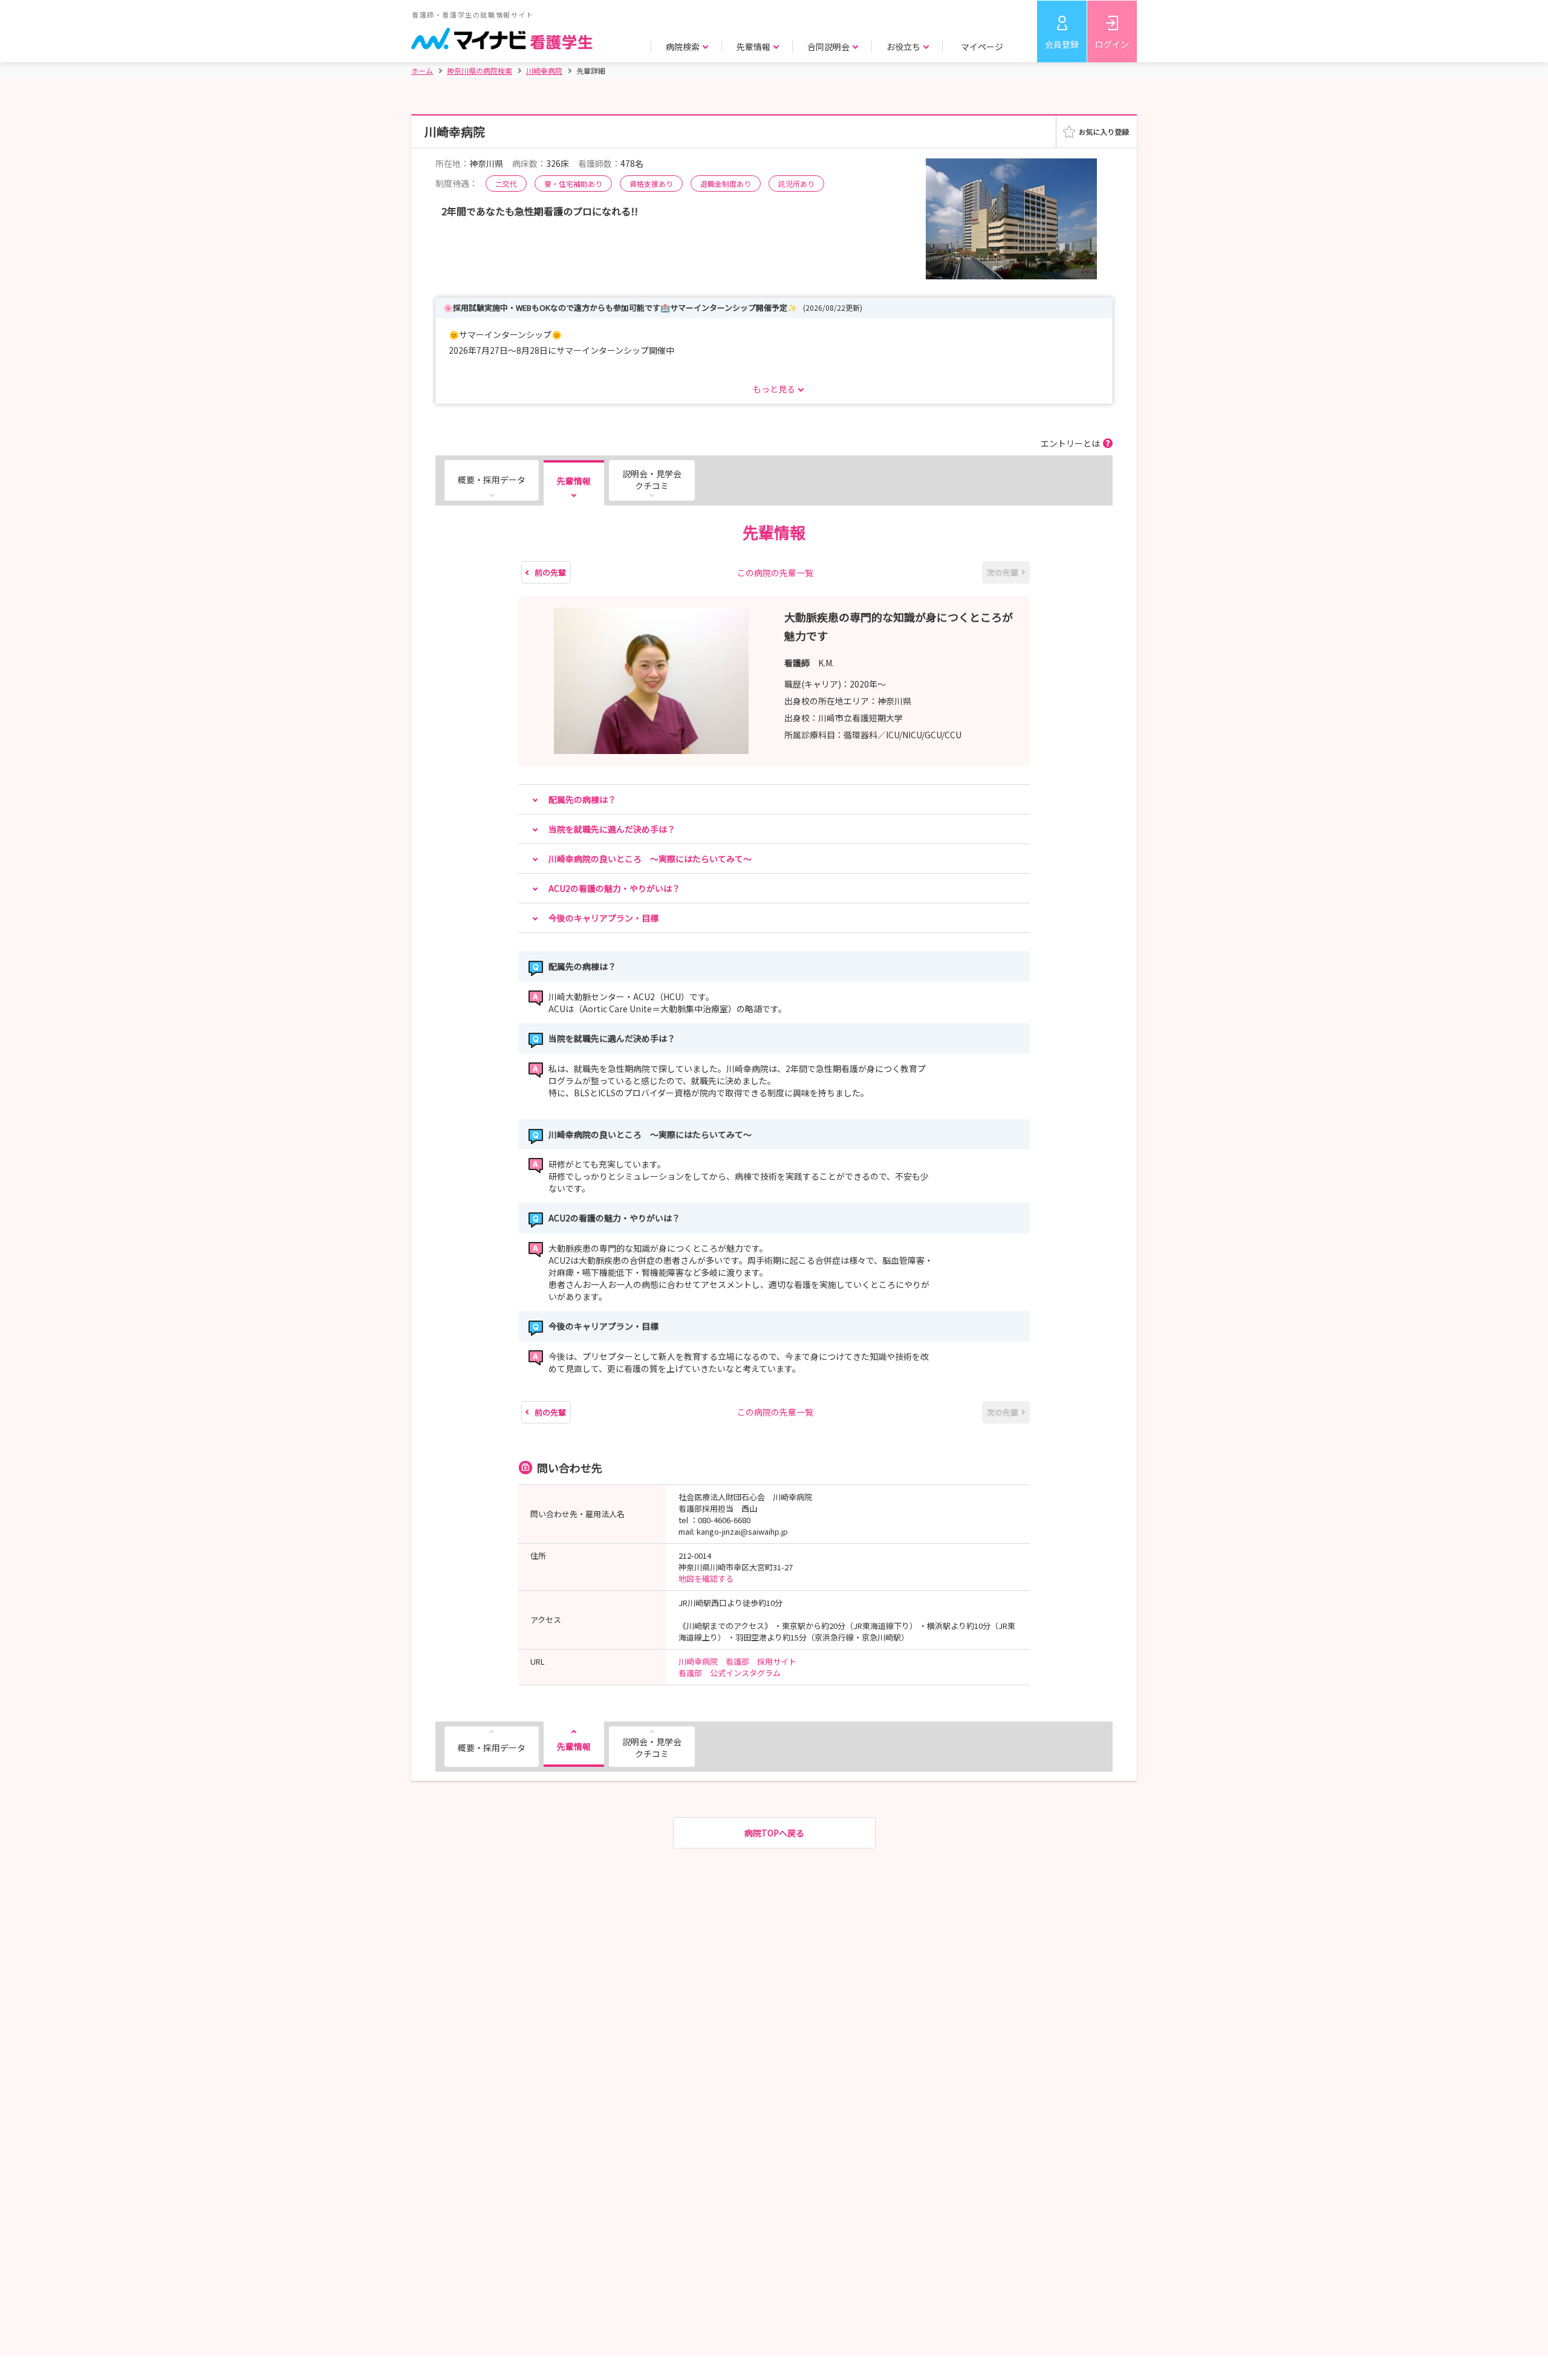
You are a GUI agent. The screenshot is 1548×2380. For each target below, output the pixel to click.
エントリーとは (1070, 443)
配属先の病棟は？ (582, 799)
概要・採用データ (492, 480)
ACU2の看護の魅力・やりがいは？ (614, 888)
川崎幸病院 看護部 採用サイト (737, 1661)
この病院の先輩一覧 (775, 573)
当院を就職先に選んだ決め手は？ (612, 829)
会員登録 (1062, 44)
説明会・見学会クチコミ (652, 480)
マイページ (982, 47)
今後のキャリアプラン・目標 (603, 918)
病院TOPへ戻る (774, 1833)
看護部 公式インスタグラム (730, 1673)
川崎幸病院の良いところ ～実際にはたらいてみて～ (650, 859)
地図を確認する (706, 1579)
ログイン (1112, 44)
